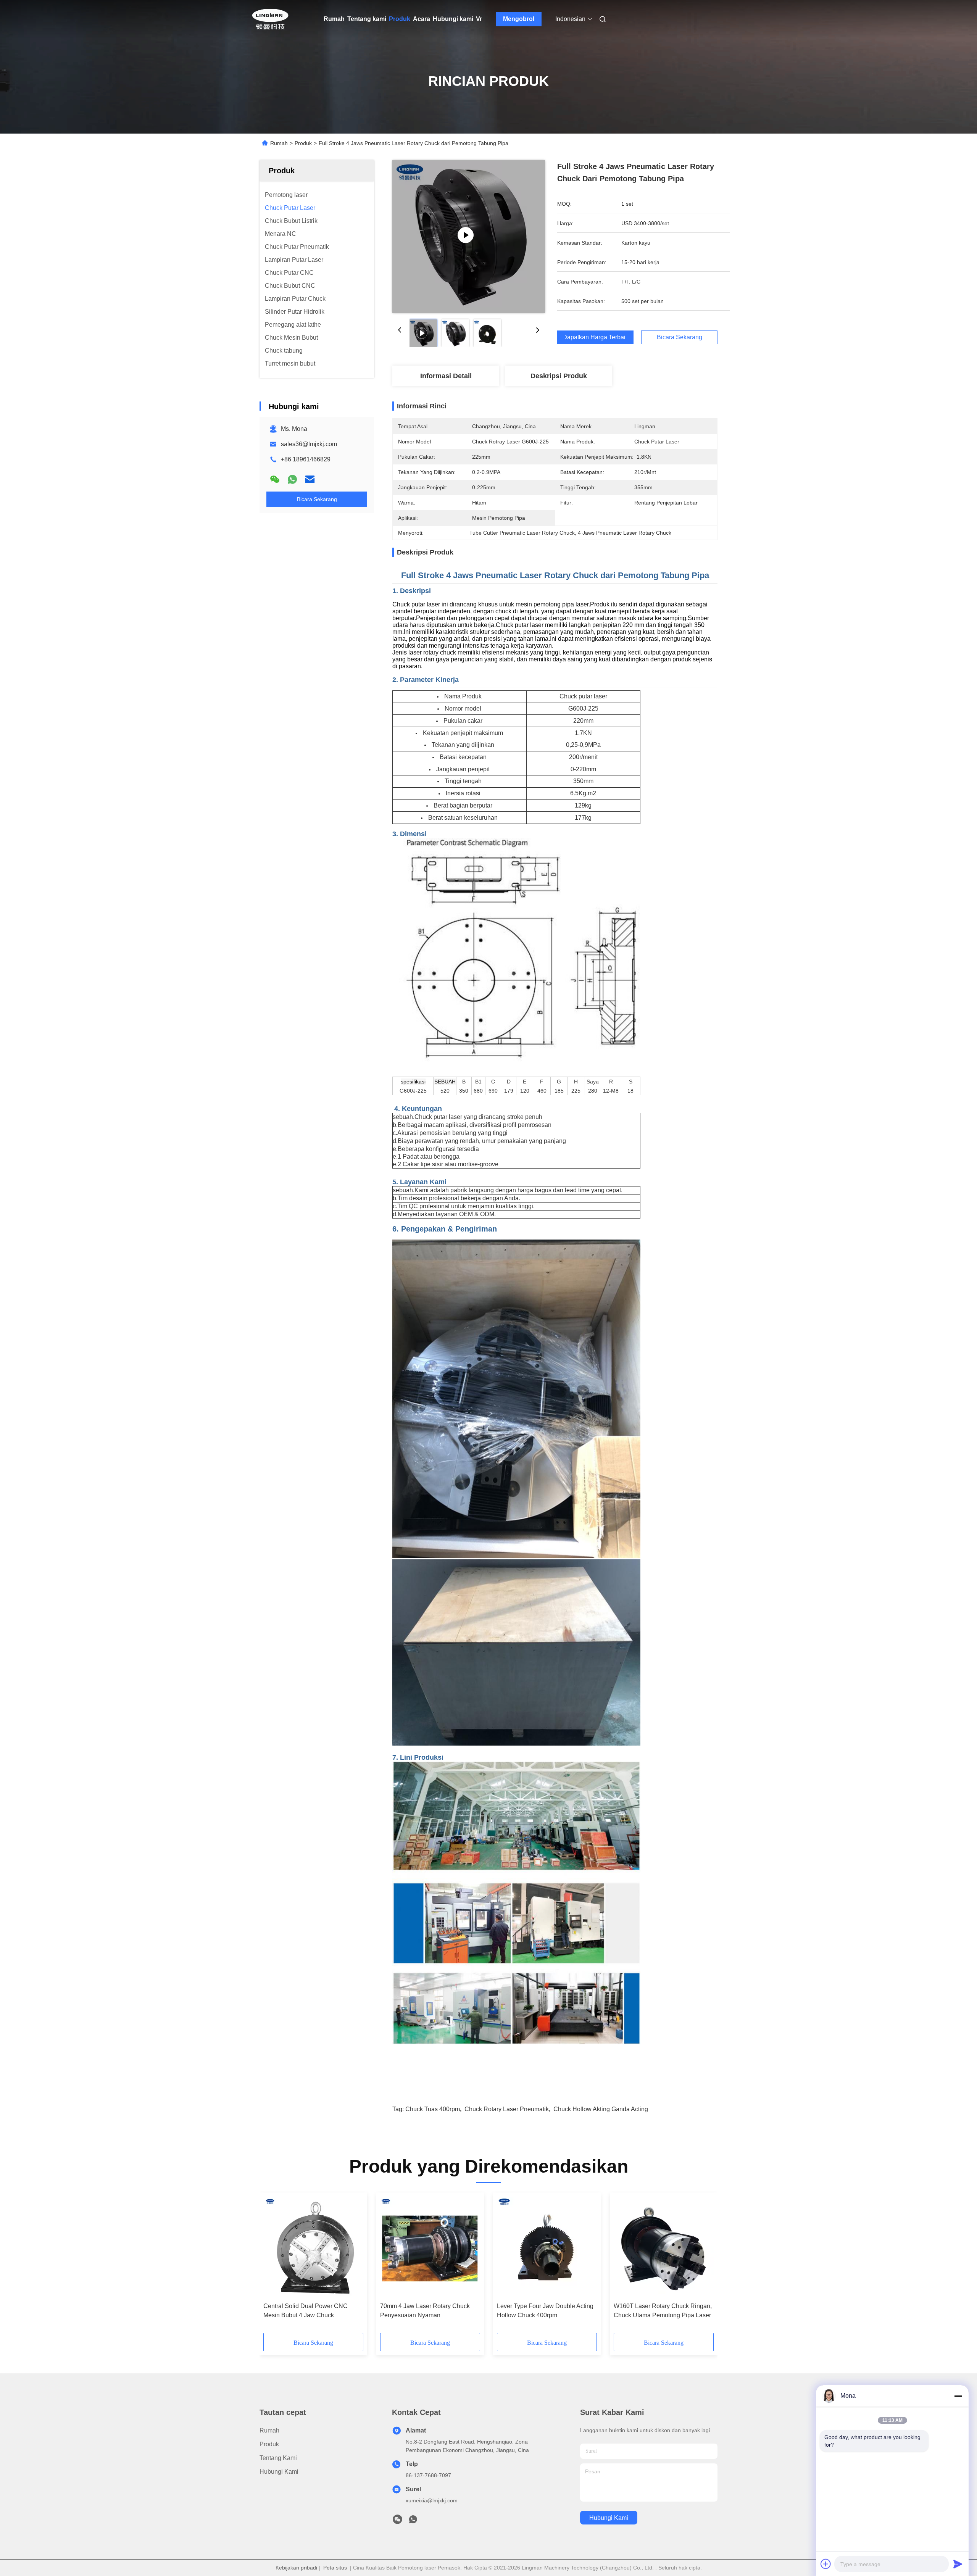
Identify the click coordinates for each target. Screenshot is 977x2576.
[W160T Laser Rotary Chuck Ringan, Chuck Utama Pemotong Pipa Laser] (664, 2247)
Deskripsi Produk (559, 376)
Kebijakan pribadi (296, 2568)
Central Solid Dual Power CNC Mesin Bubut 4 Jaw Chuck (306, 2311)
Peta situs (335, 2568)
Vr (479, 19)
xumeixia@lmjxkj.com (432, 2500)
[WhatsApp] (292, 479)
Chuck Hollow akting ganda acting (601, 2109)
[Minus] (958, 2396)
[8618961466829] (413, 2521)
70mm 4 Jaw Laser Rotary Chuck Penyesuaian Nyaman (425, 2311)
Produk (400, 19)
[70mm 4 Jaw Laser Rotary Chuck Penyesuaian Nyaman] (430, 2247)
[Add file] (826, 2564)
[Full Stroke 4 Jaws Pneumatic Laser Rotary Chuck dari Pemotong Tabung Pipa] (469, 237)
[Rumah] (270, 19)
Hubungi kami (453, 19)
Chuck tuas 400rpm (433, 2109)
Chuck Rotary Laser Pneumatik (507, 2109)
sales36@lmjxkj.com (309, 444)
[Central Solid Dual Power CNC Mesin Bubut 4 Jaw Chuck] (313, 2247)
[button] (273, 2265)
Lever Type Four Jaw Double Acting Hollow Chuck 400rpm (545, 2311)
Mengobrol (519, 19)
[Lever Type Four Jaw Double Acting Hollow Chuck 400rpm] (547, 2247)
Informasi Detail (446, 376)
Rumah (334, 19)
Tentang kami (367, 19)
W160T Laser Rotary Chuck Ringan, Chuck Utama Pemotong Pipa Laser (663, 2311)
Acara (422, 19)
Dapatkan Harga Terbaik (595, 337)
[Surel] (310, 479)
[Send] (958, 2564)
